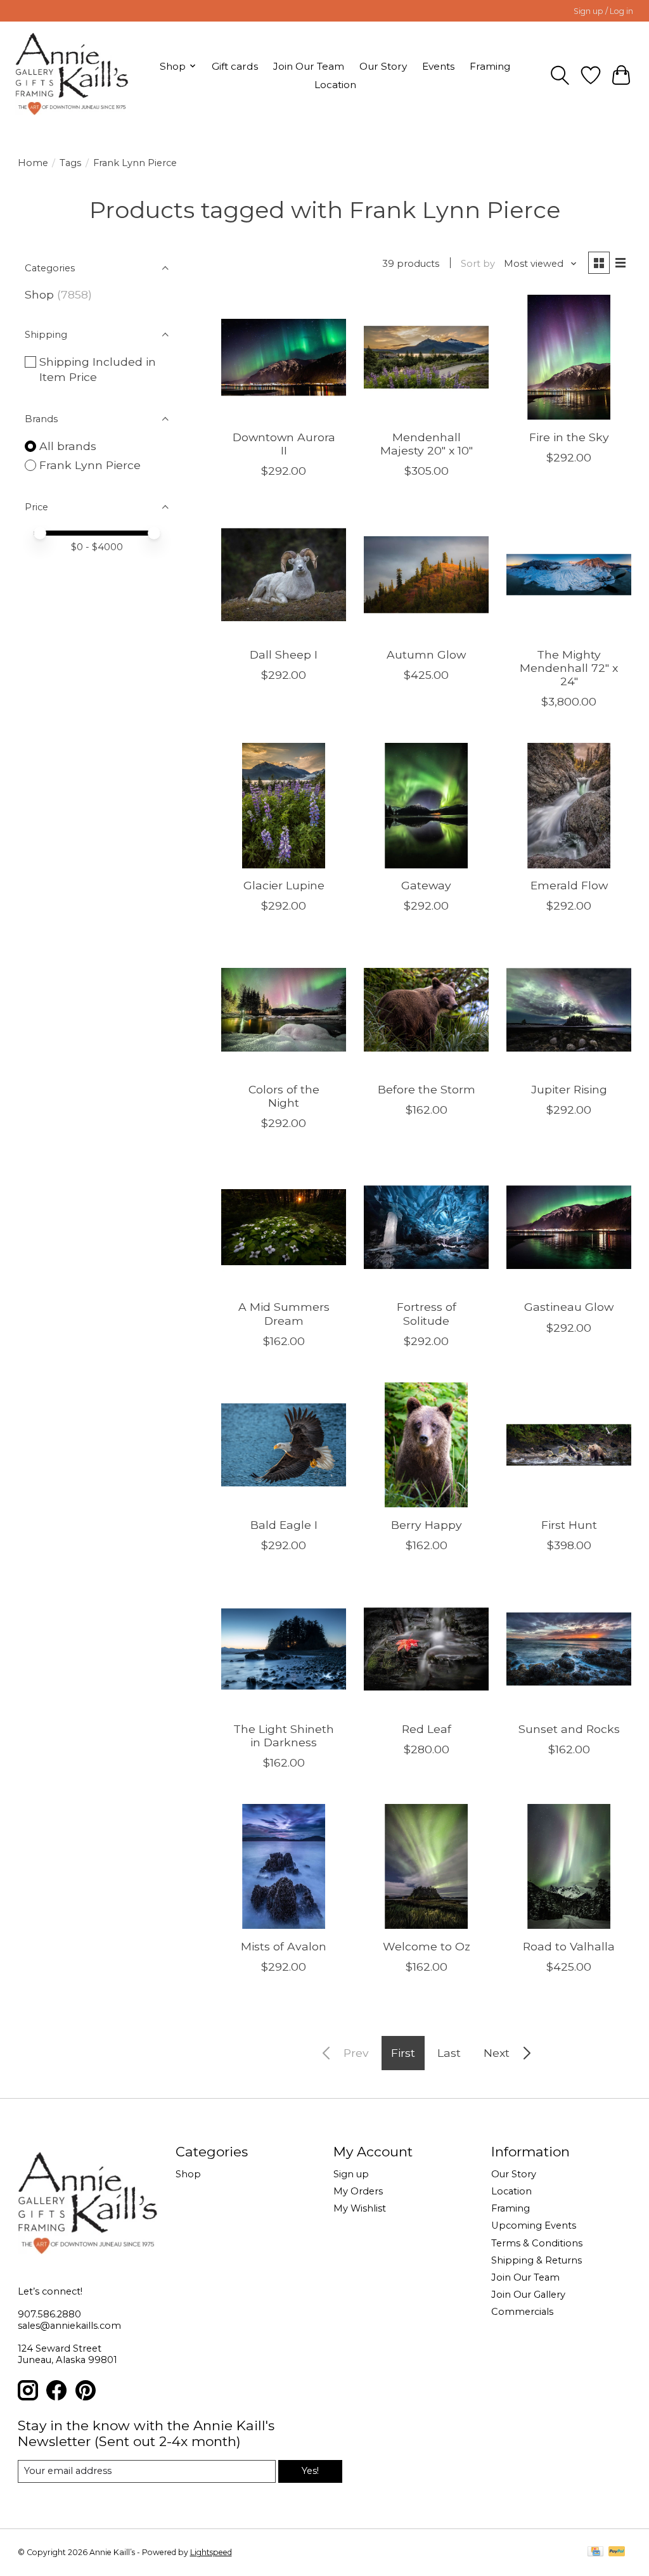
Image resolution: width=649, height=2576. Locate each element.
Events (438, 66)
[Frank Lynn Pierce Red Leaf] (426, 1649)
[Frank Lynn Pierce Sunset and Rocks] (569, 1649)
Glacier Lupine (284, 885)
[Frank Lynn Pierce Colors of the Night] (284, 1009)
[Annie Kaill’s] (72, 75)
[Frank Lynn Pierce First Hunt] (569, 1445)
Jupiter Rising (569, 1089)
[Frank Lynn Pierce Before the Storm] (426, 1009)
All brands (68, 446)
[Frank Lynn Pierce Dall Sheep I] (284, 575)
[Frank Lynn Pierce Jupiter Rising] (569, 1009)
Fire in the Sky (569, 437)
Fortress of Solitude (427, 1313)
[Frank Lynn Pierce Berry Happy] (426, 1445)
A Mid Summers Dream (284, 1313)
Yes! (310, 2471)
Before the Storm (427, 1089)
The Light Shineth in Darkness (284, 1736)
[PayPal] (617, 2552)
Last (449, 2053)
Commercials (522, 2312)
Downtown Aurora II (284, 444)
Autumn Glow (426, 654)
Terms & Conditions (537, 2243)
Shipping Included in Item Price (98, 370)
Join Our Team (309, 66)
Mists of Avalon (284, 1946)
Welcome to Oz (427, 1946)
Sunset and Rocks (569, 1729)
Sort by (478, 264)
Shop (39, 294)
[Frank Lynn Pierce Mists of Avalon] (284, 1866)
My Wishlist (360, 2208)
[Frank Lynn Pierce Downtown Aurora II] (284, 357)
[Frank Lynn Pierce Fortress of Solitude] (426, 1227)
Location (335, 85)
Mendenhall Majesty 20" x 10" (427, 444)
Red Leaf (427, 1729)
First (403, 2053)
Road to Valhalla (569, 1946)
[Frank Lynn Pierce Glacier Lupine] (284, 805)
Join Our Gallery (528, 2295)
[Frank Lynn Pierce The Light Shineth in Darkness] (284, 1649)
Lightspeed (211, 2552)
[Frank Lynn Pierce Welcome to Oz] (426, 1866)
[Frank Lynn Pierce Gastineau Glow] (569, 1227)
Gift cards (235, 66)
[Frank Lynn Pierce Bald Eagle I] (284, 1445)
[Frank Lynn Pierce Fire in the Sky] (569, 357)
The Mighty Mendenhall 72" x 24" (569, 668)
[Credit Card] (595, 2552)
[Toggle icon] (560, 75)
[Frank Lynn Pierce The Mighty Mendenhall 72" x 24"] (569, 575)
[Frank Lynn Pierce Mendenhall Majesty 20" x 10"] (426, 357)
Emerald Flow (569, 885)
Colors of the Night (284, 1096)
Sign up (351, 2174)
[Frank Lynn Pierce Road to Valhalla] (569, 1866)
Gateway (426, 885)
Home (33, 163)
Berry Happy (427, 1525)
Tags (70, 163)
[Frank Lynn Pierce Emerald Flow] (569, 805)
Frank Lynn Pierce (90, 465)
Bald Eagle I (284, 1525)
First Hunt (569, 1525)
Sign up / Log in (603, 11)
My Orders (358, 2191)
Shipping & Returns (537, 2260)
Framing (490, 66)
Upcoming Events (534, 2225)
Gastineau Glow (569, 1307)
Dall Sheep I (284, 654)
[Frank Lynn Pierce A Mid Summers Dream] (284, 1227)
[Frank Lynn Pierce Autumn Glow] (426, 575)
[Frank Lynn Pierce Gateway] (426, 805)
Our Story (383, 66)
